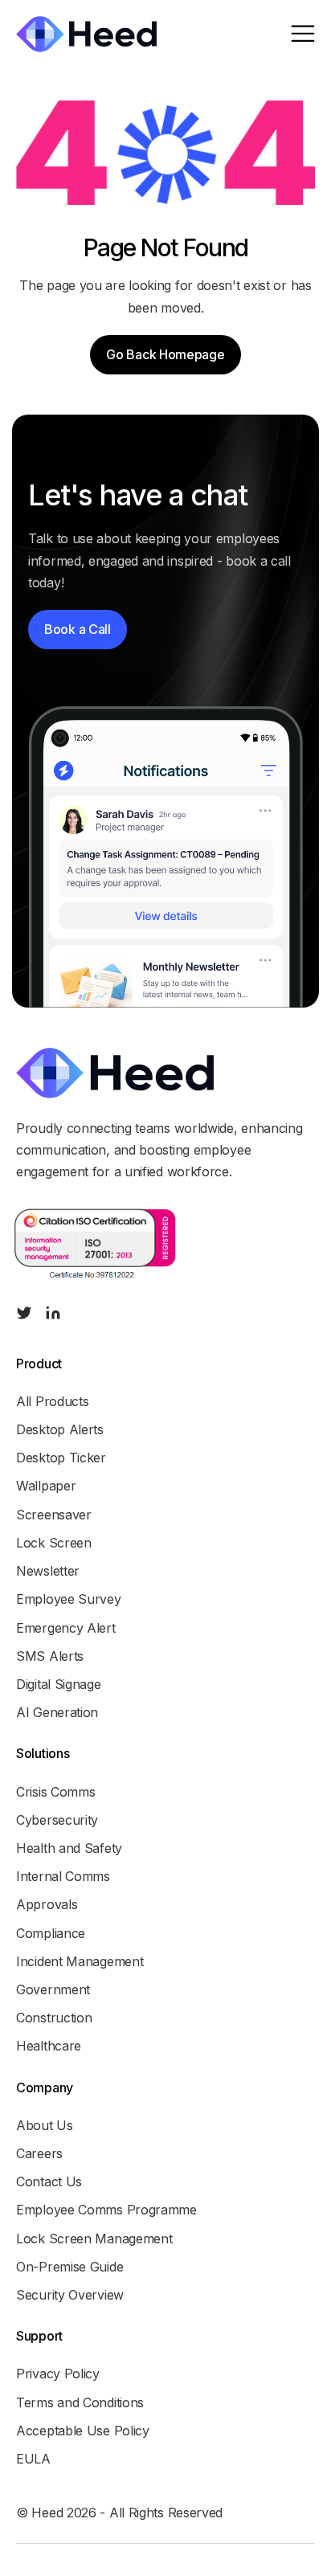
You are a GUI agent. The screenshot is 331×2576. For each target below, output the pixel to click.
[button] (303, 34)
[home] (86, 34)
